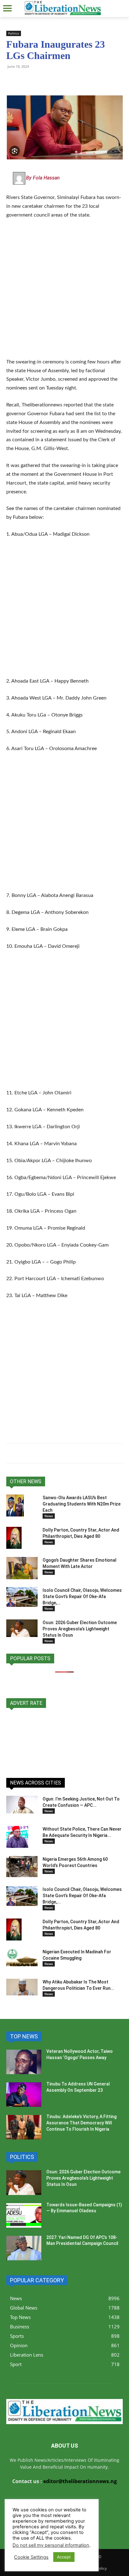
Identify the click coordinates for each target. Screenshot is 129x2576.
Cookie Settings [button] (31, 2557)
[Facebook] (56, 81)
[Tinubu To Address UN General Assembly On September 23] (24, 2095)
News (49, 1516)
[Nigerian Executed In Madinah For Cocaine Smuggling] (22, 1957)
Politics (14, 33)
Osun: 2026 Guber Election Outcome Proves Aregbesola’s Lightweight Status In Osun (80, 1629)
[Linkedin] (85, 81)
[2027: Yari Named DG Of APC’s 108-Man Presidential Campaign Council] (24, 2248)
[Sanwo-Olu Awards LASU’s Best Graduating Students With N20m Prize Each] (15, 1505)
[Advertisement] (64, 292)
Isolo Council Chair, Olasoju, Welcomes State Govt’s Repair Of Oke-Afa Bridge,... (82, 1597)
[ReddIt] (70, 81)
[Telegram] (27, 81)
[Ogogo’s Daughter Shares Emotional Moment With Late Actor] (22, 1568)
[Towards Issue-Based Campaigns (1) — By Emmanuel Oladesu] (24, 2215)
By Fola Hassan (43, 178)
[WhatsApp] (13, 81)
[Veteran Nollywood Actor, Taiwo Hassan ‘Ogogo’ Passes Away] (24, 2062)
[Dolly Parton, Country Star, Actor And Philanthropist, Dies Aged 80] (14, 1538)
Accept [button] (64, 2557)
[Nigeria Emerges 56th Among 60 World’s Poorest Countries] (22, 1867)
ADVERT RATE (26, 1703)
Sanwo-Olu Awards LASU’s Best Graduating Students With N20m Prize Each (82, 1504)
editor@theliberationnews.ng (80, 2481)
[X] (41, 81)
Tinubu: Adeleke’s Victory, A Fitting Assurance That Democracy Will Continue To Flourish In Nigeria (81, 2123)
